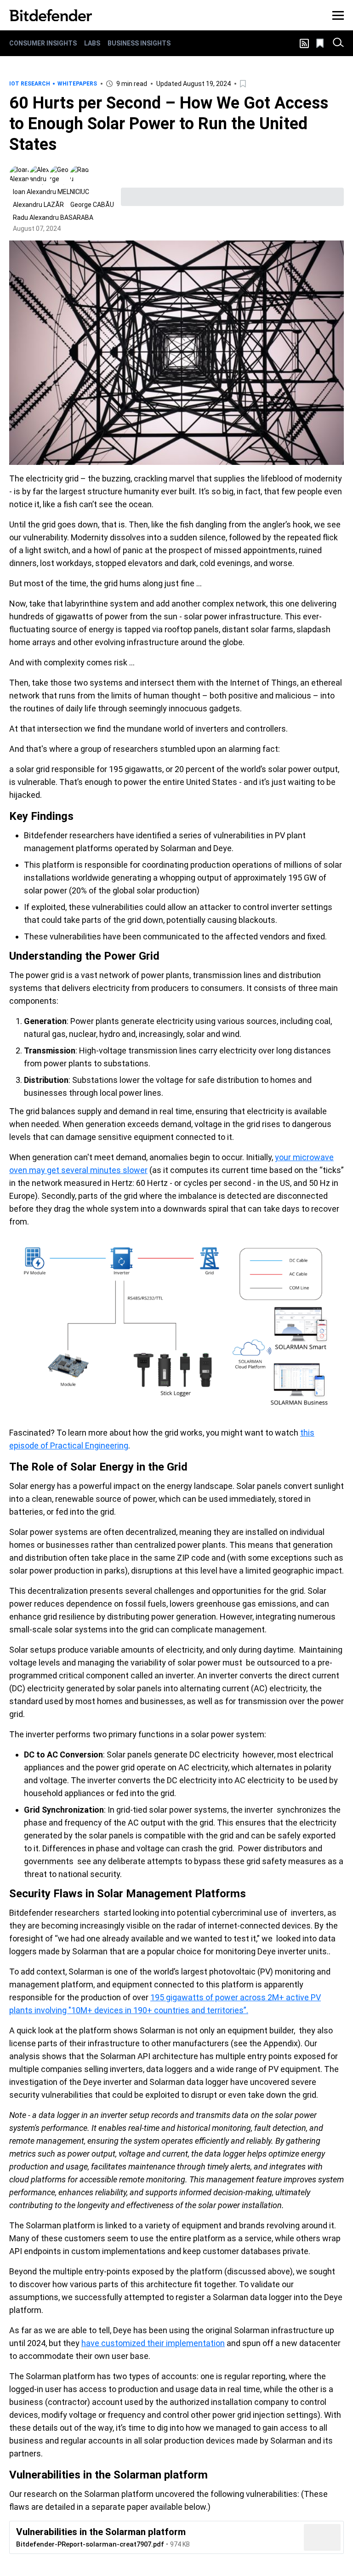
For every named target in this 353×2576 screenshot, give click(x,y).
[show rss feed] (304, 43)
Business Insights (139, 43)
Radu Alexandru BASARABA (53, 218)
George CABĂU (92, 205)
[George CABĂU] (60, 175)
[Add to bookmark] (244, 84)
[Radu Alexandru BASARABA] (80, 175)
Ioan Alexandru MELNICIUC (51, 192)
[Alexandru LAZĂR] (40, 175)
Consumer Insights (43, 43)
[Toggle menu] (338, 15)
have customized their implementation (153, 2343)
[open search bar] (338, 43)
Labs (92, 43)
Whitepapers (77, 84)
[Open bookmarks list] (321, 43)
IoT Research (30, 84)
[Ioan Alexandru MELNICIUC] (19, 175)
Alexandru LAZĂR (38, 205)
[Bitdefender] (51, 15)
